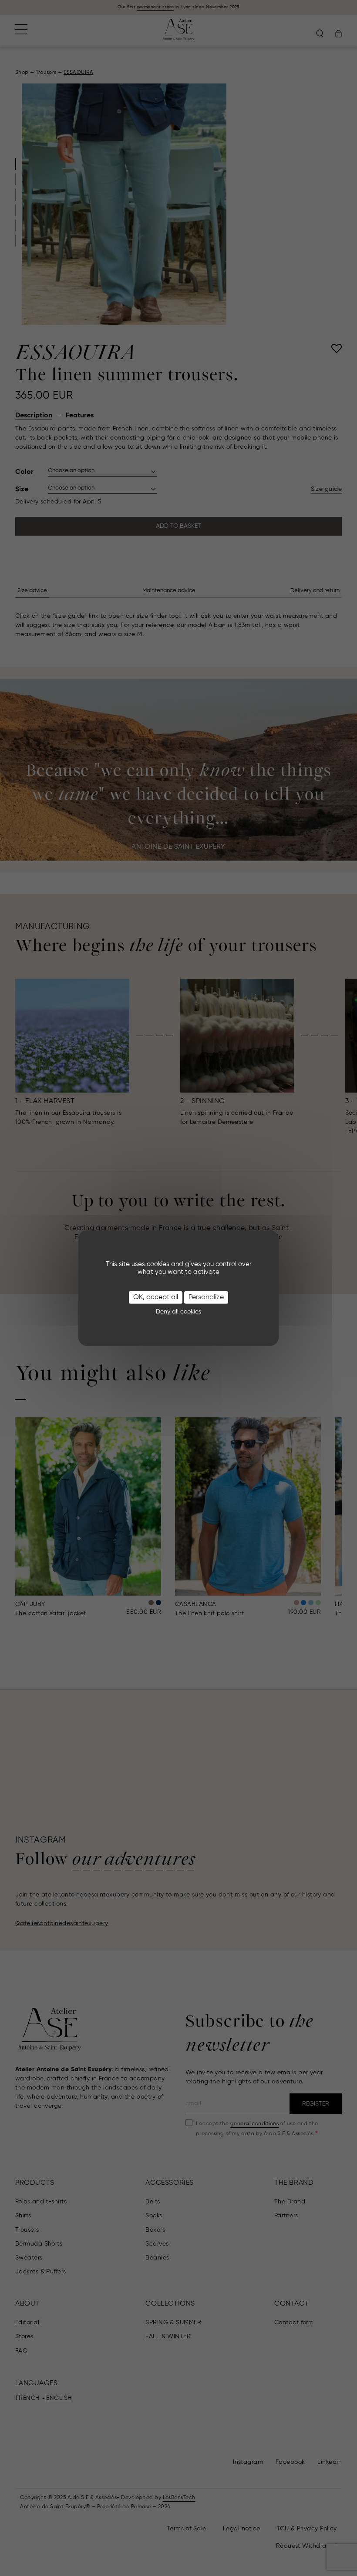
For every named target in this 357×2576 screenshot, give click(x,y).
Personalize (206, 1297)
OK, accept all (156, 1297)
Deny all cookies (178, 1312)
